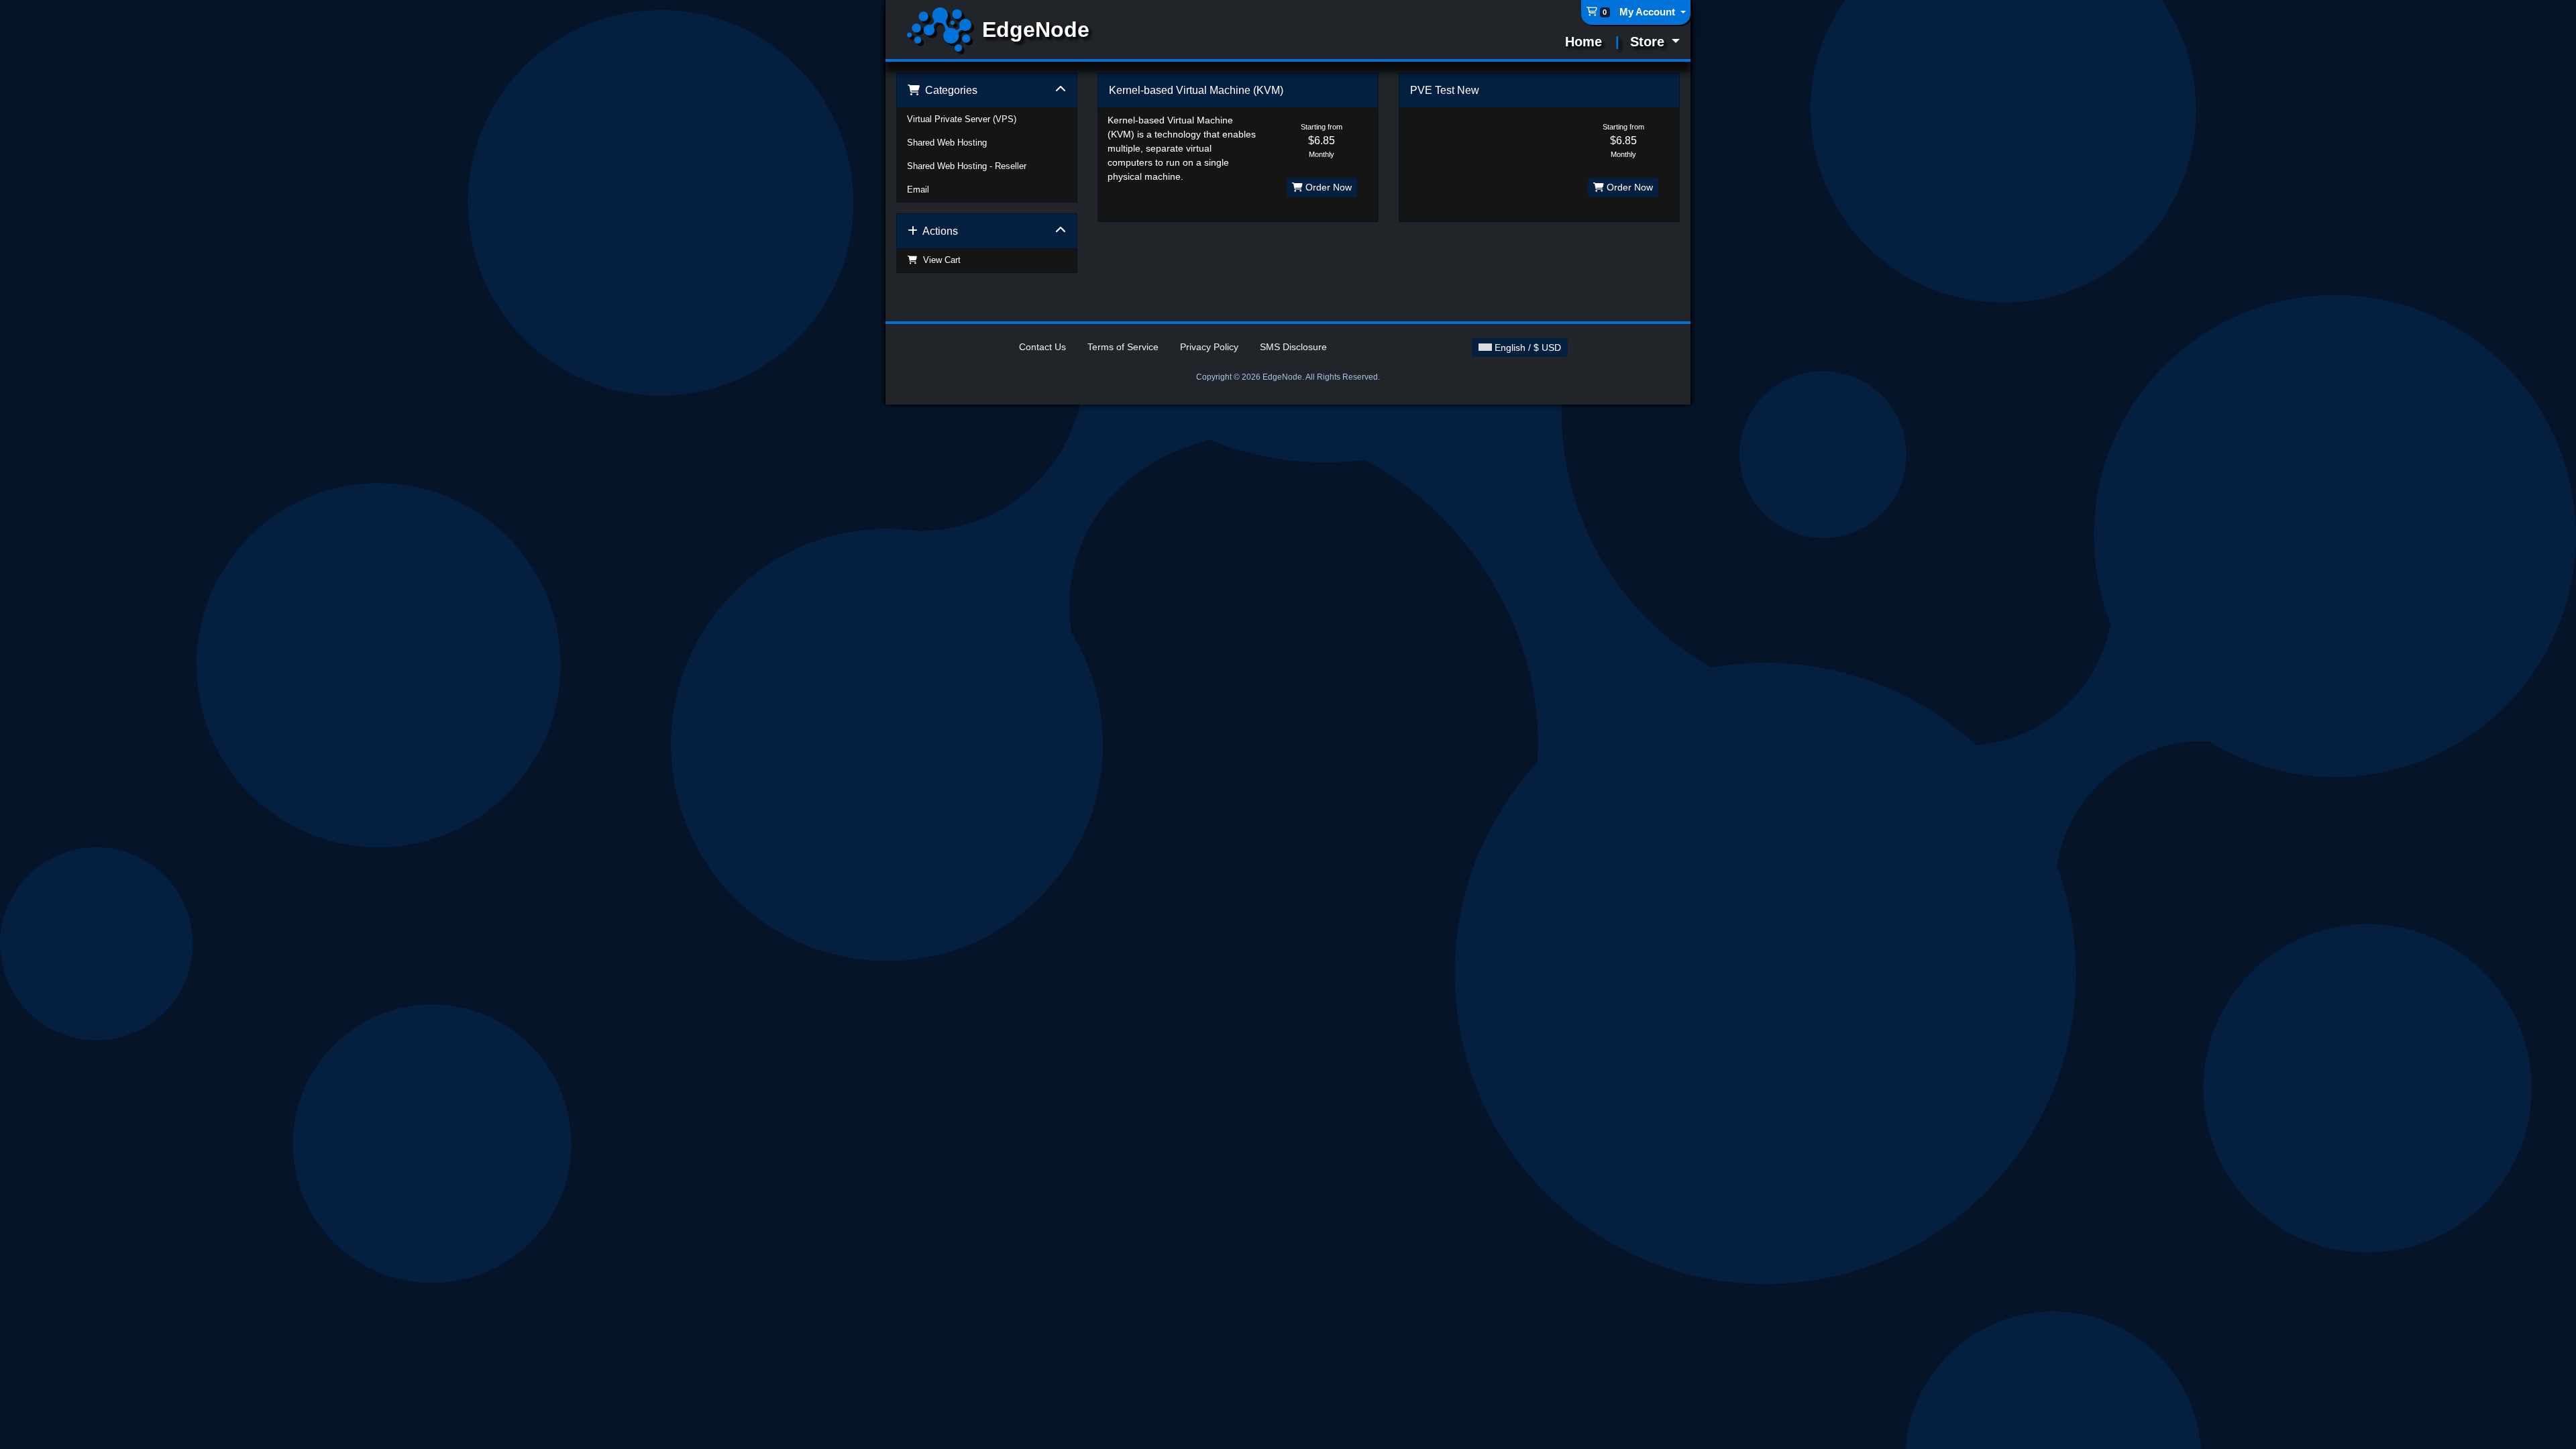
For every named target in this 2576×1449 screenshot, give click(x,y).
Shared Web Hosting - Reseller (967, 166)
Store (1649, 42)
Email (918, 190)
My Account (1649, 12)
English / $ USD (1526, 347)
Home (1584, 42)
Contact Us (1042, 347)
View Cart (939, 260)
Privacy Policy (1209, 347)
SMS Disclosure (1293, 347)
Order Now (1327, 187)
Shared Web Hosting (947, 143)
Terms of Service (1123, 347)
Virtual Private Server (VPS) (962, 119)
